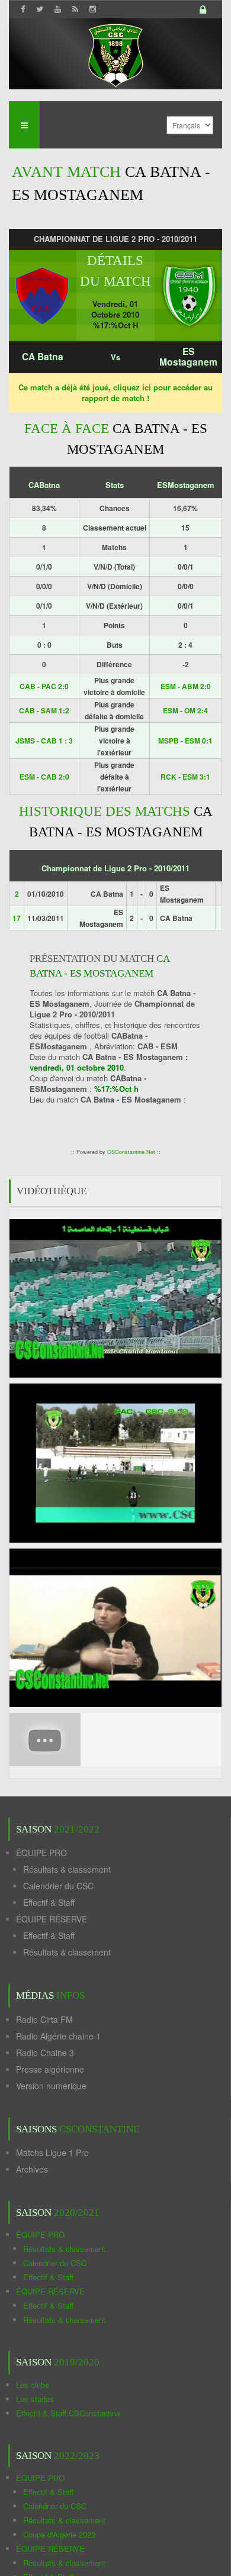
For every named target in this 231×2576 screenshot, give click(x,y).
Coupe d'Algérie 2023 (59, 2534)
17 (17, 918)
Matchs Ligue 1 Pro (52, 2152)
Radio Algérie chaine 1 (58, 2036)
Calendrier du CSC (58, 1886)
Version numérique (51, 2086)
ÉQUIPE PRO (41, 1853)
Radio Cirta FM (44, 2019)
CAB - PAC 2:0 (44, 686)
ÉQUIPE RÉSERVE (52, 1919)
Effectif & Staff (49, 1902)
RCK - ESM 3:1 (185, 777)
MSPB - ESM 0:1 (185, 741)
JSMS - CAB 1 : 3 (44, 741)
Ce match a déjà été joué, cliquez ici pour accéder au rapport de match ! (115, 392)
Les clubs (33, 2385)
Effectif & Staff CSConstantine (68, 2413)
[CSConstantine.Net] (115, 54)
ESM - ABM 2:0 (186, 686)
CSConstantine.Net (131, 1152)
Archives (32, 2169)
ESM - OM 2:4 (185, 710)
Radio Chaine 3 (45, 2053)
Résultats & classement (67, 1869)
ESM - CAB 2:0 (44, 777)
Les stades (35, 2399)
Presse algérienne (50, 2069)
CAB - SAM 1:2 (44, 710)
